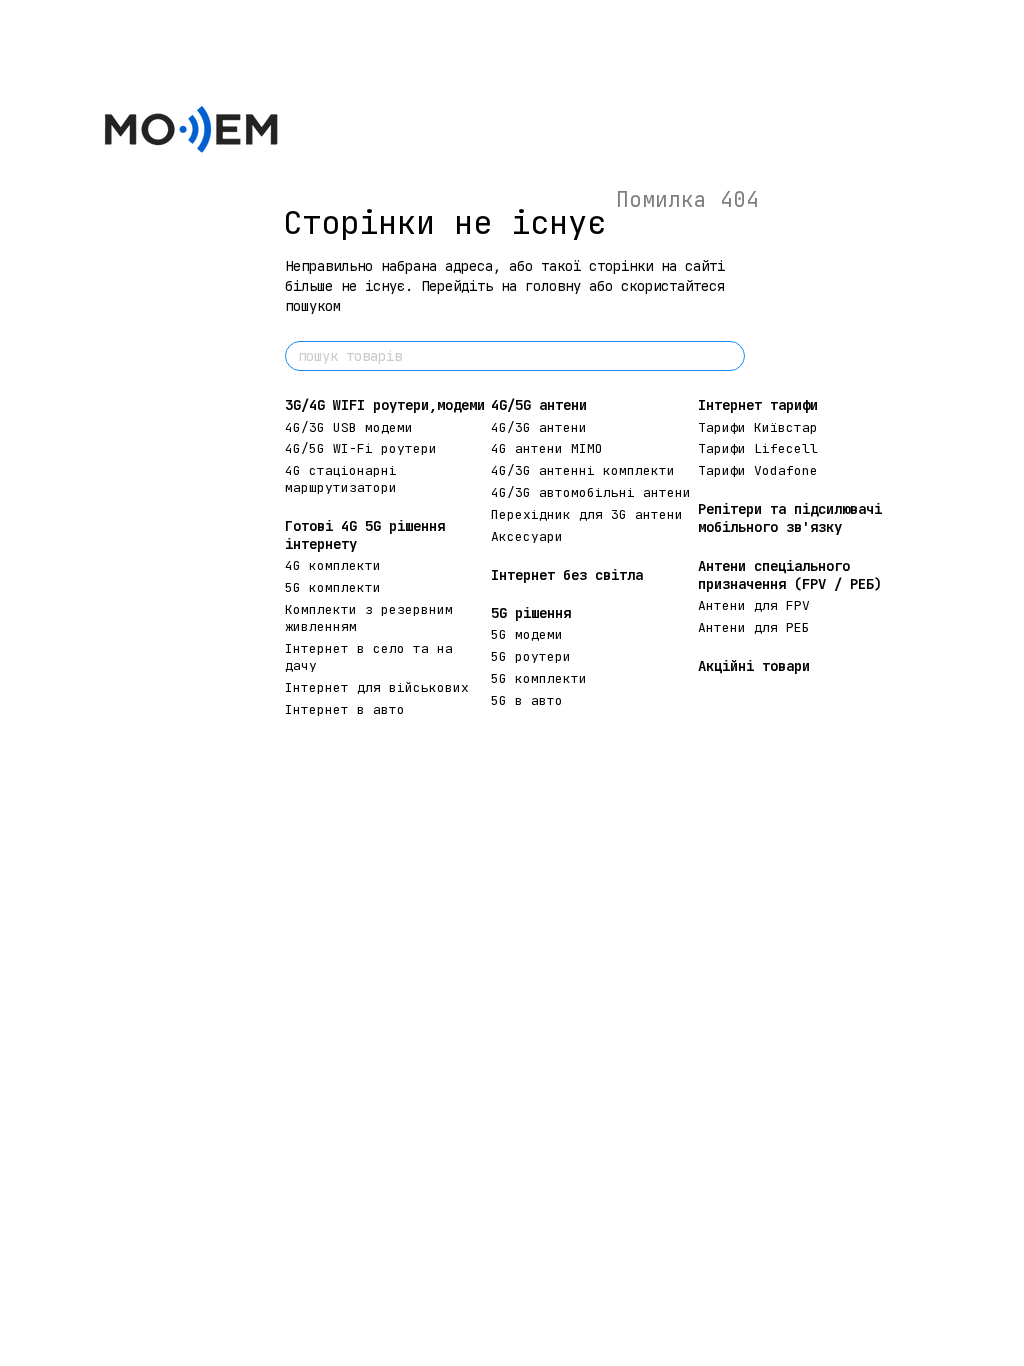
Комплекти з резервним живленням (369, 618)
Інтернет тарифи (758, 405)
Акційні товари (754, 666)
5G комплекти (333, 587)
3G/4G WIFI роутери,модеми (385, 405)
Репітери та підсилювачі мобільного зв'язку (790, 518)
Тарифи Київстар (758, 427)
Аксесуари (527, 536)
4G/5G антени (539, 405)
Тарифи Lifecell (758, 448)
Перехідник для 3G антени (587, 514)
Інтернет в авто (345, 709)
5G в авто (527, 700)
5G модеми (527, 634)
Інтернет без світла (567, 575)
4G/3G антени (539, 427)
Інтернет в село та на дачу (369, 657)
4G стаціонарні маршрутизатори (341, 479)
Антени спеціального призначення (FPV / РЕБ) (790, 575)
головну (553, 286)
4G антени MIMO (547, 448)
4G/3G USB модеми (349, 427)
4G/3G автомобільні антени (591, 492)
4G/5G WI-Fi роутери (361, 448)
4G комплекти (333, 565)
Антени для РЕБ (754, 627)
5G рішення (531, 613)
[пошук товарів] (729, 356)
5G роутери (531, 656)
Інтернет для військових (377, 687)
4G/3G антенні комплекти (583, 470)
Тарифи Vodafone (758, 470)
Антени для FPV (754, 605)
